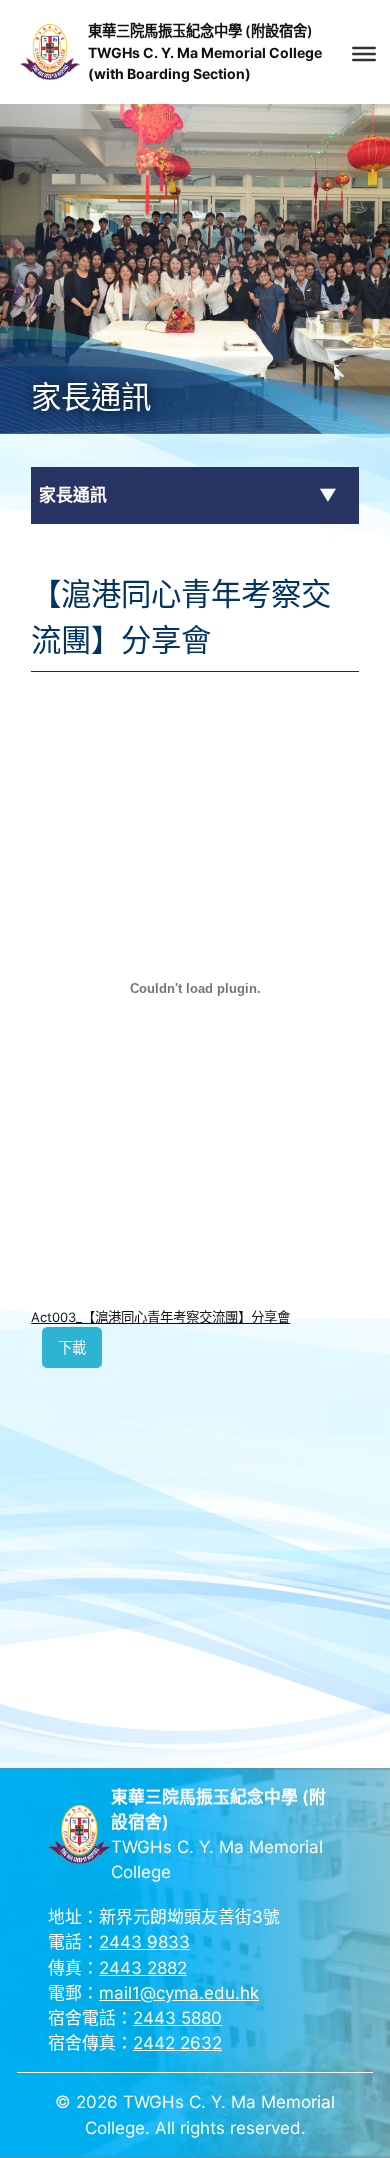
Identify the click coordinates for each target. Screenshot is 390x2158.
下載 (72, 1347)
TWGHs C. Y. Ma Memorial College (205, 52)
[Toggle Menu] (364, 53)
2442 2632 (177, 2043)
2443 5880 (177, 2018)
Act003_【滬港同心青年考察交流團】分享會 (160, 1317)
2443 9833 (144, 1942)
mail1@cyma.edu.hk (179, 1993)
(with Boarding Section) (169, 73)
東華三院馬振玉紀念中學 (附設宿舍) (200, 30)
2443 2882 (143, 1968)
